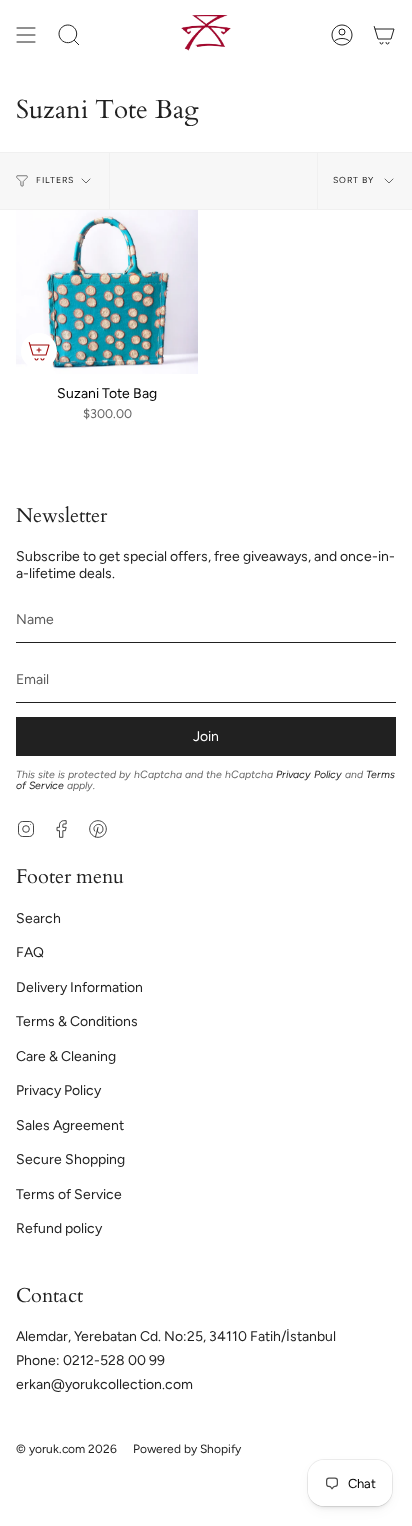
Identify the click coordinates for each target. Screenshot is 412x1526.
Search (38, 918)
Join (206, 736)
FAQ (30, 952)
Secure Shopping (70, 1159)
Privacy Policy (309, 774)
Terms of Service (69, 1194)
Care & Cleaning (66, 1056)
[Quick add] (39, 351)
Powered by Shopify (187, 1449)
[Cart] (384, 34)
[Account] (342, 34)
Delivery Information (79, 987)
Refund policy (59, 1228)
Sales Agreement (70, 1125)
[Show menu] (26, 34)
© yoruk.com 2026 (66, 1449)
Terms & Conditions (77, 1021)
